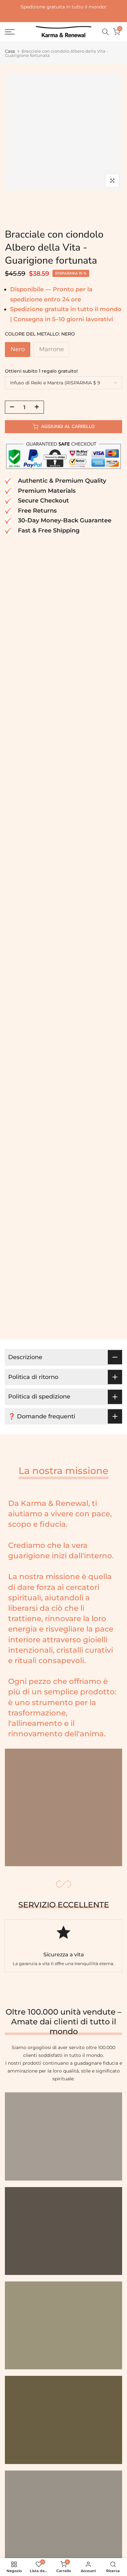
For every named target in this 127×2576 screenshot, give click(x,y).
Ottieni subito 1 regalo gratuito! (41, 371)
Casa (10, 51)
